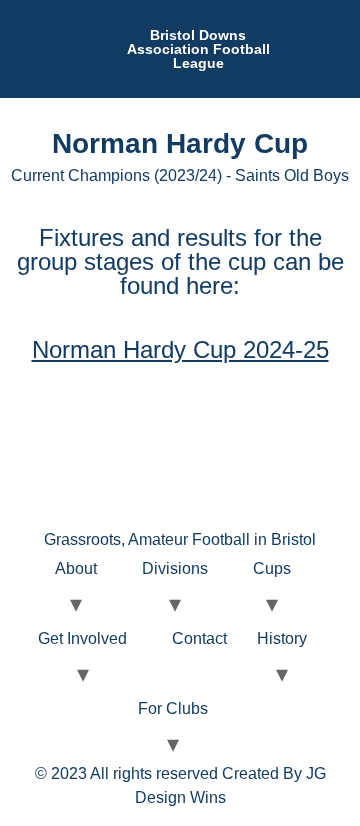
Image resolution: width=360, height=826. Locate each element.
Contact (199, 638)
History (282, 638)
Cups (272, 568)
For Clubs (173, 708)
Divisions (175, 568)
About (76, 568)
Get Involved (82, 638)
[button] (344, 49)
